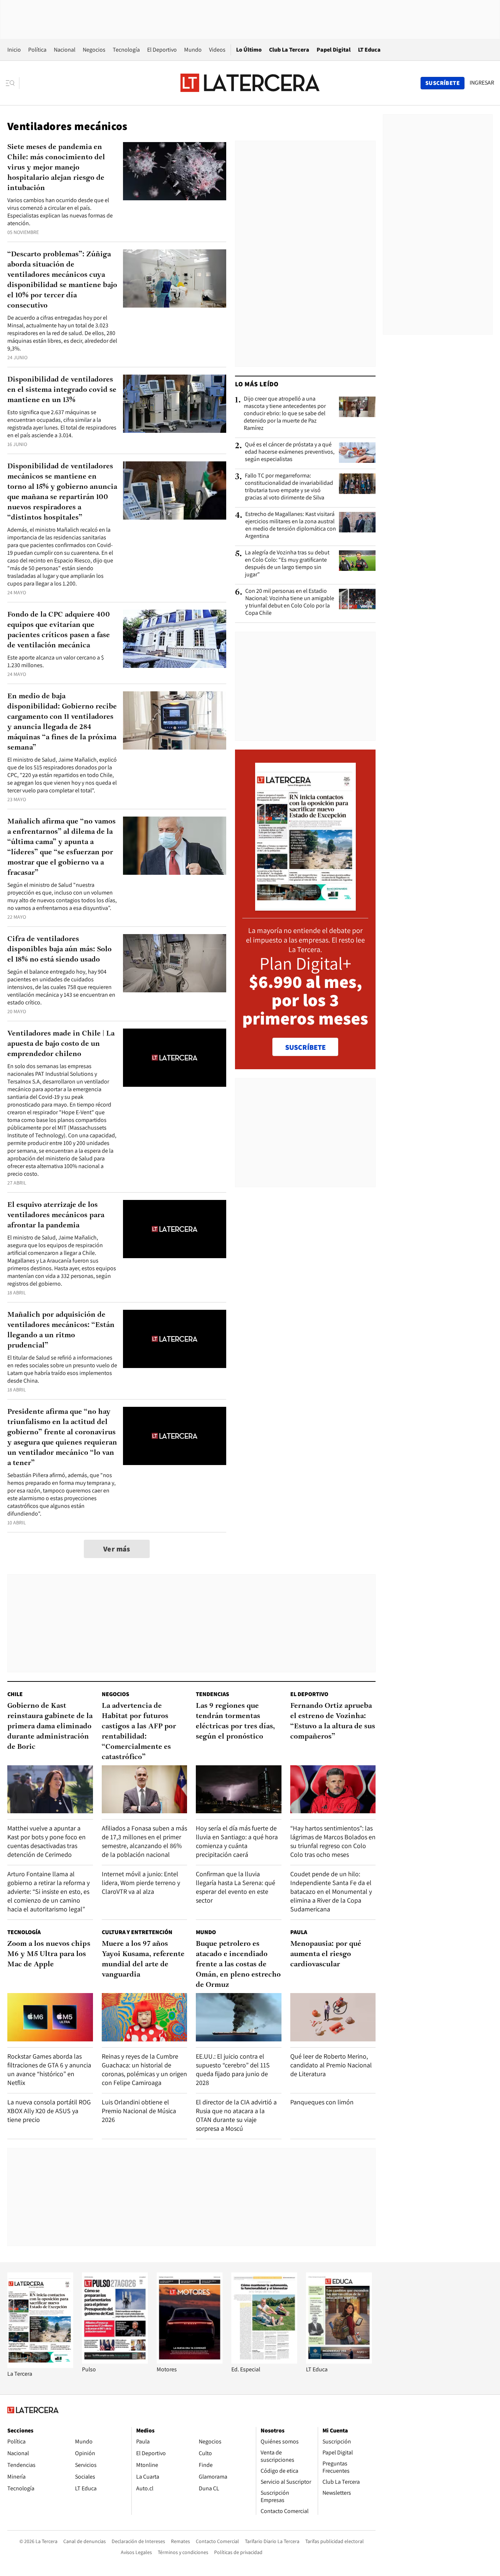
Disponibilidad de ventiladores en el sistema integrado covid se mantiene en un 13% (62, 390)
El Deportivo (162, 50)
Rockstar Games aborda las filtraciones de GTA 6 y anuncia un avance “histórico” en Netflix (49, 2069)
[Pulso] (115, 2362)
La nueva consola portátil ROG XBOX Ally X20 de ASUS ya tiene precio (49, 2111)
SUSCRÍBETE (305, 1047)
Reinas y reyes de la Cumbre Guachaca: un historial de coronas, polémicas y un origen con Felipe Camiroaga (144, 2069)
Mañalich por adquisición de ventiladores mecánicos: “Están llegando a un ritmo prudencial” (61, 1330)
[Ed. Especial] (264, 2362)
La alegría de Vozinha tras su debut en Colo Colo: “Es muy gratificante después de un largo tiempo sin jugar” (287, 564)
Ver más (117, 1549)
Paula (299, 1932)
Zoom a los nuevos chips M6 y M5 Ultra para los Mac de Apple (49, 1954)
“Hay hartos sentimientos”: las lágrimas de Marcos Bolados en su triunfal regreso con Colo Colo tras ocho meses (333, 1841)
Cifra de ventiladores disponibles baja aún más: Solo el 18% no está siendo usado (59, 949)
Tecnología (126, 50)
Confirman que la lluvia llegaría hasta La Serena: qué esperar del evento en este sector (236, 1887)
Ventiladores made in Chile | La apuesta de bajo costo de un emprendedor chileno (61, 1044)
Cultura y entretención (137, 1932)
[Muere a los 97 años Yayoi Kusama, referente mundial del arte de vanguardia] (145, 2017)
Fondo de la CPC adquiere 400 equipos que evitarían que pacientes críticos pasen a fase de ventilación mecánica (59, 630)
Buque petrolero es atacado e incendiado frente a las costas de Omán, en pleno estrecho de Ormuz (238, 1964)
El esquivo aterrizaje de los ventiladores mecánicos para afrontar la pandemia (56, 1215)
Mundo (193, 50)
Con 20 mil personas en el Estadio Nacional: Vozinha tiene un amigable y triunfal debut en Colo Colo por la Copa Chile (290, 602)
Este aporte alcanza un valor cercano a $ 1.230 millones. (56, 661)
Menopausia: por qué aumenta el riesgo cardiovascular (326, 1954)
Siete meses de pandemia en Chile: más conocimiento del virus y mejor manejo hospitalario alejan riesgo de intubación (56, 168)
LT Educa (369, 50)
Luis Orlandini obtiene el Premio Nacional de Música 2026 (139, 2111)
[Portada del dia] (305, 907)
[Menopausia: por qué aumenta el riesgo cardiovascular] (333, 2017)
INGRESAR (482, 83)
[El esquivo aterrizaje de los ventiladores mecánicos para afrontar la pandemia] (175, 1229)
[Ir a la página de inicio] (250, 83)
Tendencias (212, 1694)
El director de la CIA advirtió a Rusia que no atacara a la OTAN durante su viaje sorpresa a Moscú (236, 2115)
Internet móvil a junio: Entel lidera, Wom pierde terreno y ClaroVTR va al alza (141, 1883)
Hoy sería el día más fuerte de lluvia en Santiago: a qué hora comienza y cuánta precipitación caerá (237, 1841)
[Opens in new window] (190, 2362)
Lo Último (249, 50)
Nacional (65, 50)
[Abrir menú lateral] (13, 83)
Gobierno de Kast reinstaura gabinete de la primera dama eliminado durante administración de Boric (50, 1726)
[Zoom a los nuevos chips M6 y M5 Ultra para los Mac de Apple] (50, 2017)
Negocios (94, 50)
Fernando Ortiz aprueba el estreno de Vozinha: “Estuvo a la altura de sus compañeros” (333, 1721)
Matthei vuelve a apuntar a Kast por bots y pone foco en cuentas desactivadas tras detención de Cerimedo (46, 1841)
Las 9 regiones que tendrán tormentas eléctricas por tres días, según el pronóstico (235, 1721)
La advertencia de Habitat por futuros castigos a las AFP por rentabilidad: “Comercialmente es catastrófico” (139, 1732)
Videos (217, 50)
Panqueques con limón (322, 2102)
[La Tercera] (40, 2366)
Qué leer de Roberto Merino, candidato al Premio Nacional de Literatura (331, 2065)
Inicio (14, 50)
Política (37, 50)
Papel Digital (334, 50)
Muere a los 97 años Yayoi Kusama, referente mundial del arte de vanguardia (143, 1959)
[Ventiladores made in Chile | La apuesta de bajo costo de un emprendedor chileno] (175, 1058)
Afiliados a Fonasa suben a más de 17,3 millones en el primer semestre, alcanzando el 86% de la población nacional (144, 1841)
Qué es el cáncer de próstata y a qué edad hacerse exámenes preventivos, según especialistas (290, 452)
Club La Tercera (289, 50)
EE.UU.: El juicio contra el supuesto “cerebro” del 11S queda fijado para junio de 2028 (233, 2069)
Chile (15, 1694)
